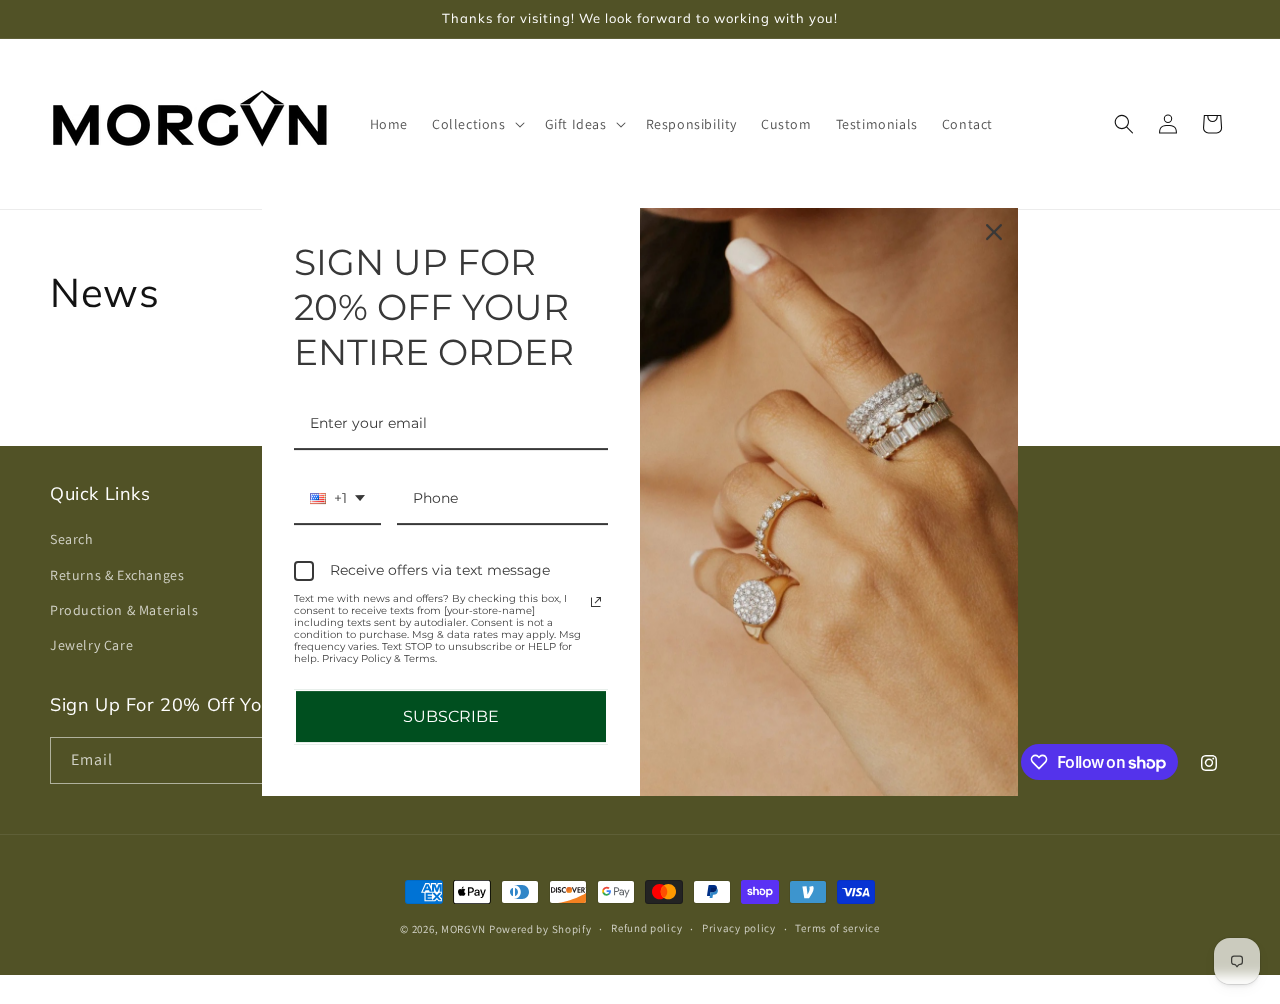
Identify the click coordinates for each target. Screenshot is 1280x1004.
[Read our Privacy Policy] (596, 602)
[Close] (994, 232)
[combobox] (337, 499)
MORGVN (463, 929)
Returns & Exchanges (117, 575)
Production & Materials (124, 610)
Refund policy (646, 929)
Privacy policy (739, 929)
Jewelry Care (91, 645)
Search (72, 540)
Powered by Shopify (540, 929)
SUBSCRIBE (451, 716)
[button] (476, 124)
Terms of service (837, 929)
